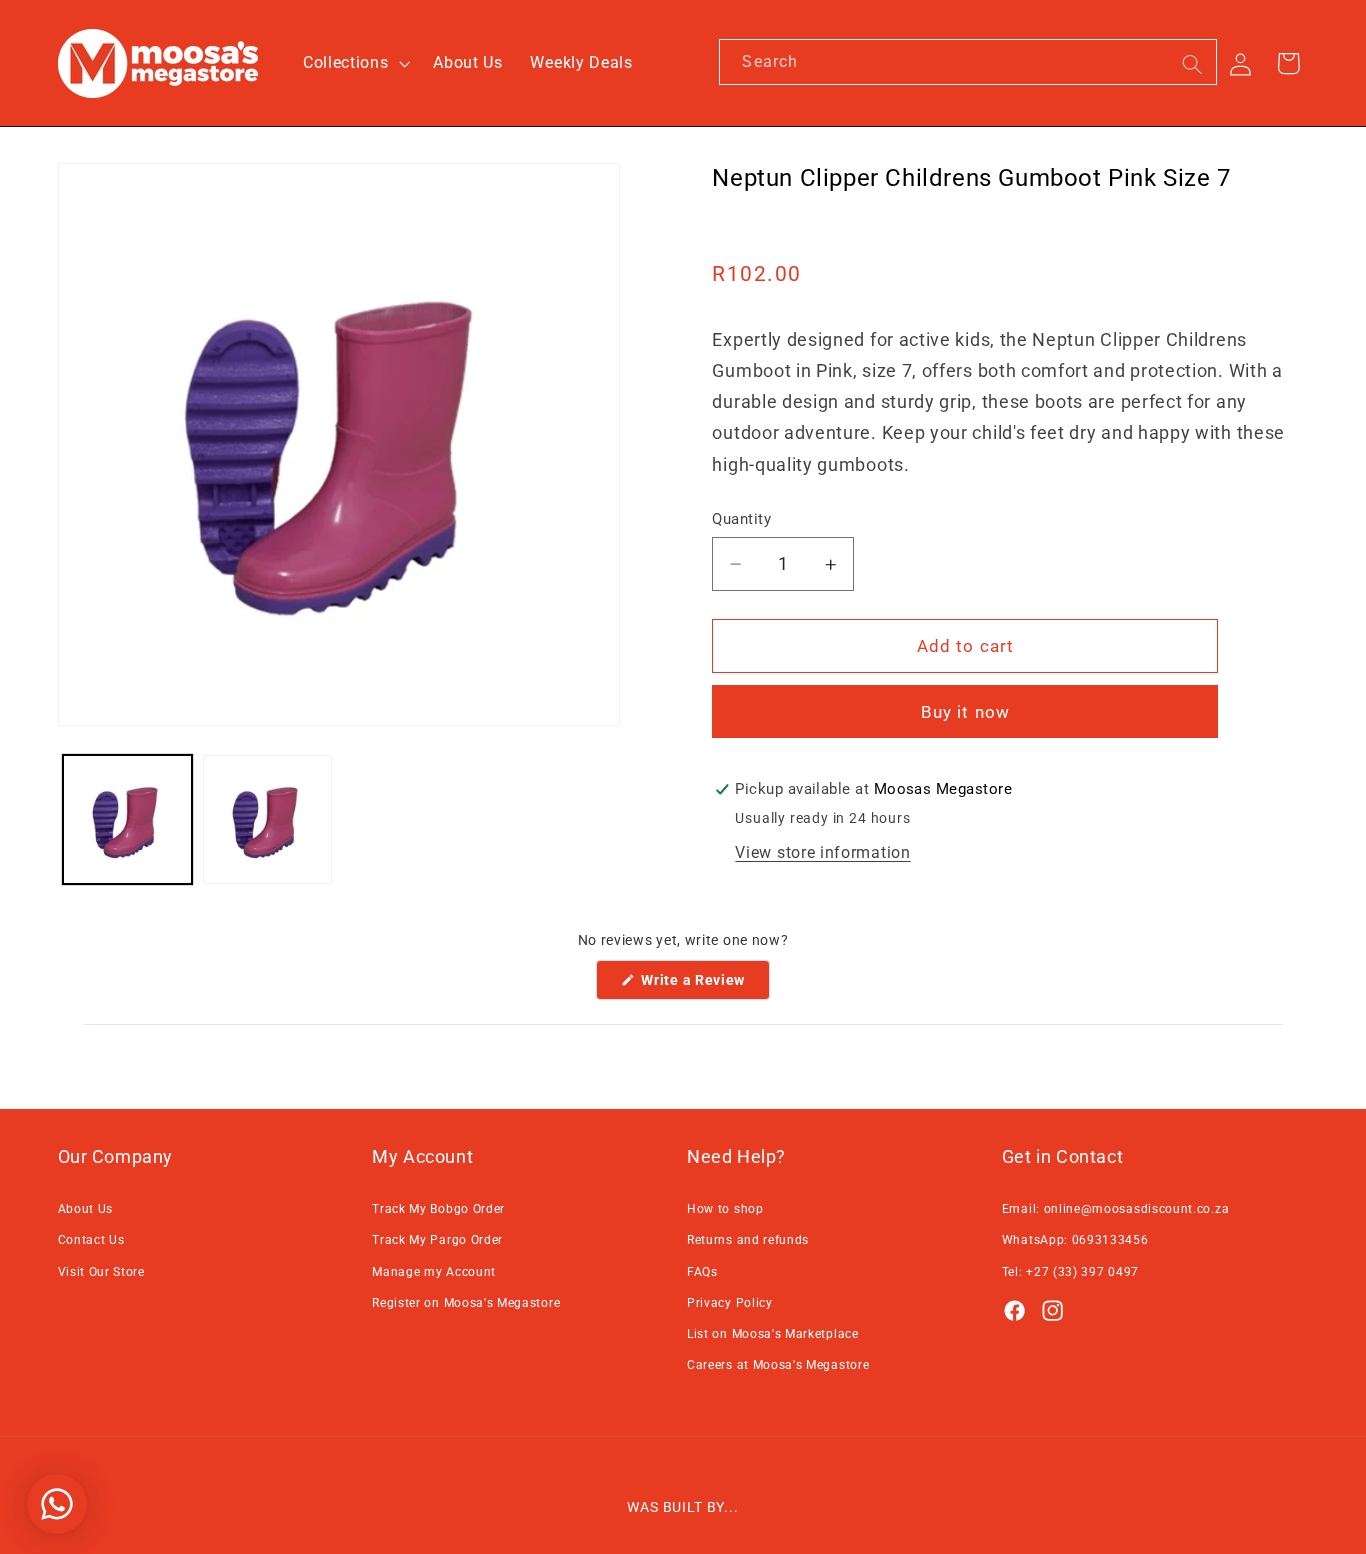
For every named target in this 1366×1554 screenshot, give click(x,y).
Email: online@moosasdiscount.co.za (1115, 1209)
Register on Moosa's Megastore (466, 1303)
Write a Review (704, 985)
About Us (86, 1209)
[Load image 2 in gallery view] (267, 819)
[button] (354, 63)
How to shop (725, 1209)
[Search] (1192, 64)
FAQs (702, 1272)
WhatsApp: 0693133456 (1075, 1240)
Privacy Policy (730, 1303)
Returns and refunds (748, 1240)
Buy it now (966, 713)
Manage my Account (434, 1272)
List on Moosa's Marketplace (773, 1334)
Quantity (741, 519)
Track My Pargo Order (437, 1240)
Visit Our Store (101, 1272)
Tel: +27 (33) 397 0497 (1070, 1272)
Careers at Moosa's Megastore (778, 1365)
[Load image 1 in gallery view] (127, 819)
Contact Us (91, 1240)
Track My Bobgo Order (438, 1209)
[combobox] (968, 62)
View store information (822, 853)
